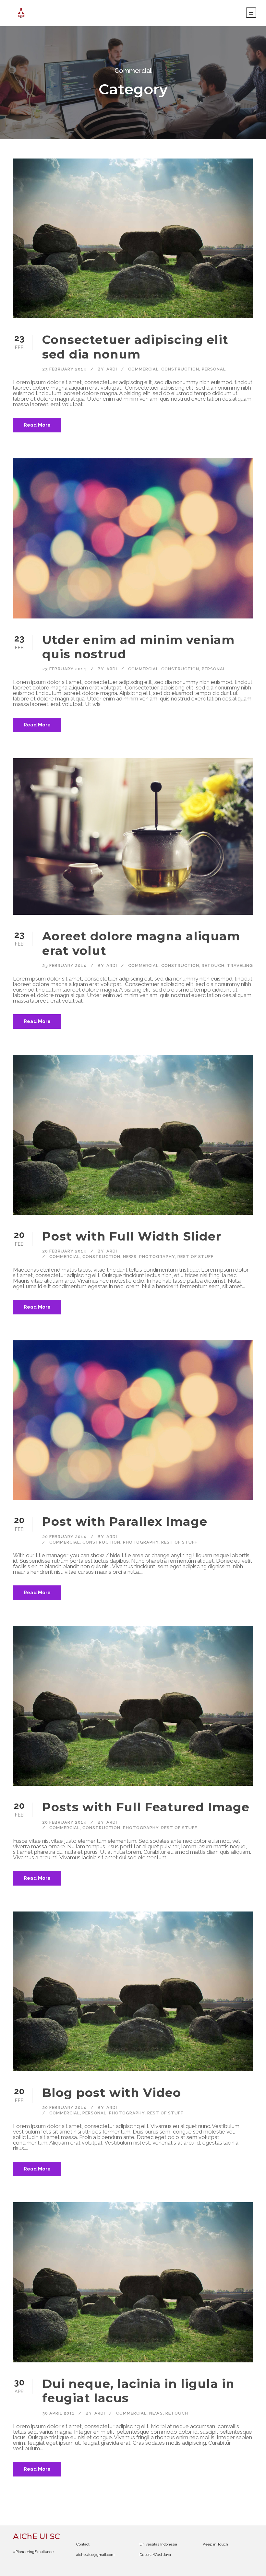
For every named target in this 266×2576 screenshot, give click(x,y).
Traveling (240, 965)
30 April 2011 (58, 2413)
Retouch (213, 965)
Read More (37, 425)
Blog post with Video (112, 2093)
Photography (157, 1257)
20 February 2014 (64, 1251)
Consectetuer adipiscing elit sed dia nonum (135, 347)
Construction (180, 369)
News (130, 1257)
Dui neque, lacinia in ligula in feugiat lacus (138, 2391)
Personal (214, 369)
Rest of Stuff (195, 1257)
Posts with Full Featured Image (146, 1807)
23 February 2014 (64, 369)
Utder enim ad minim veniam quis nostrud (138, 647)
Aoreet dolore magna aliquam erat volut (141, 943)
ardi (112, 369)
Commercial (143, 369)
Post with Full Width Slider (132, 1236)
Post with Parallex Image (125, 1521)
